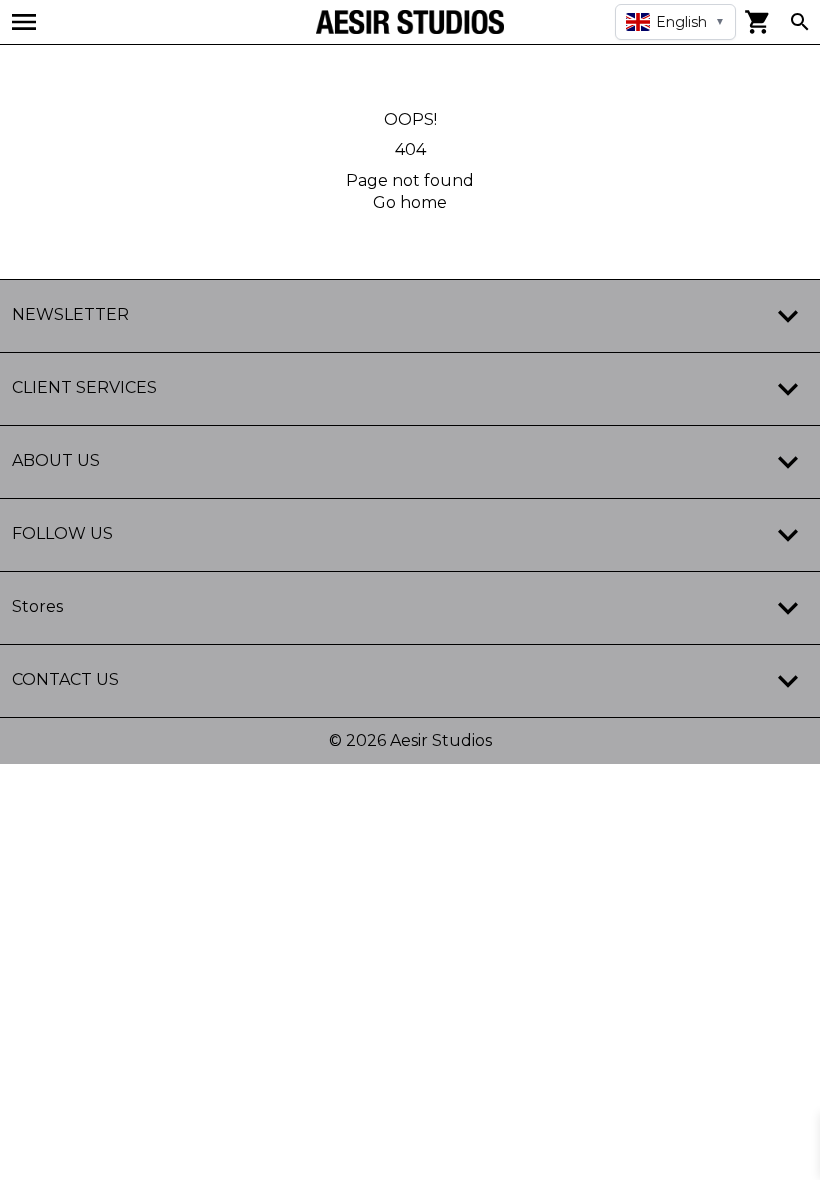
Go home (410, 202)
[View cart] (758, 22)
